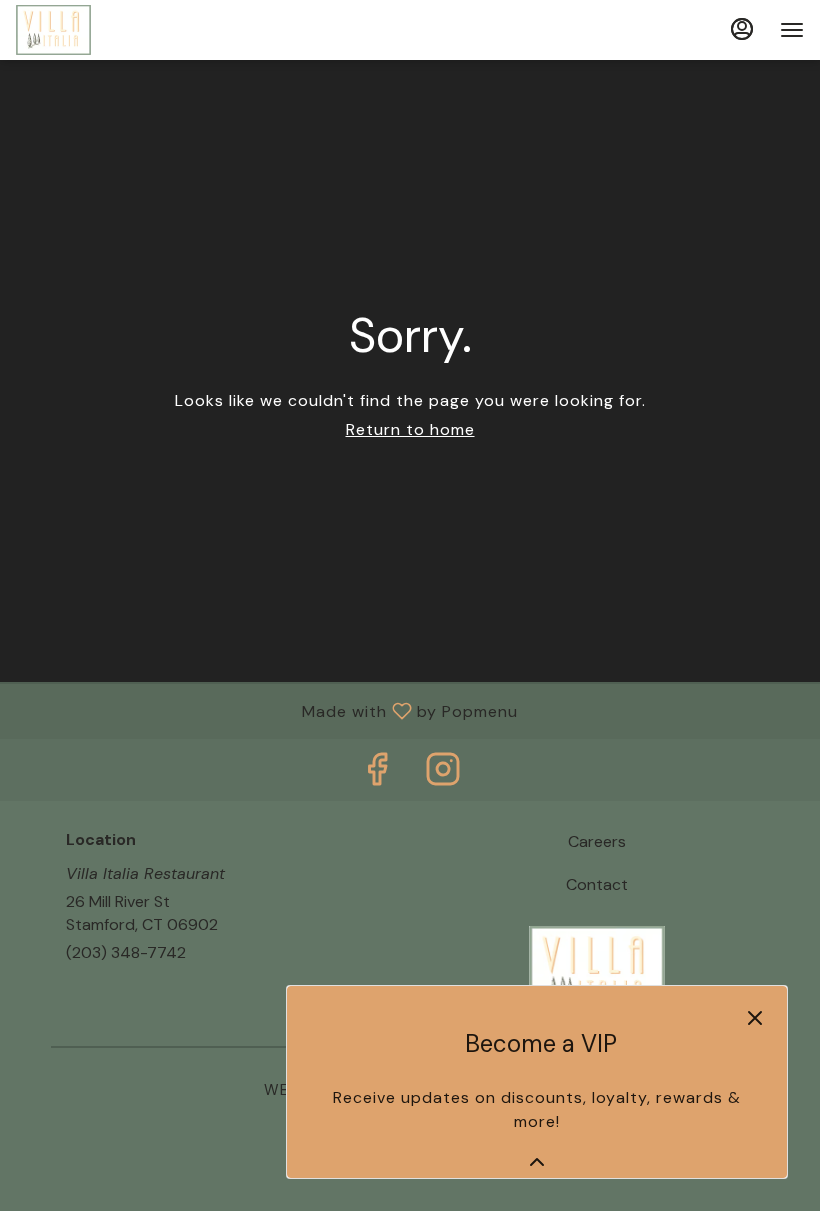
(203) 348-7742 (126, 952)
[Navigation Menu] (792, 30)
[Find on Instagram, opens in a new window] (443, 774)
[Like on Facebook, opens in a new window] (377, 774)
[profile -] (742, 29)
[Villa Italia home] (106, 30)
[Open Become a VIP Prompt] (537, 1162)
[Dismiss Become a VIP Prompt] (755, 1018)
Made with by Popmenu (266, 710)
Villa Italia (597, 971)
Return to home (410, 429)
